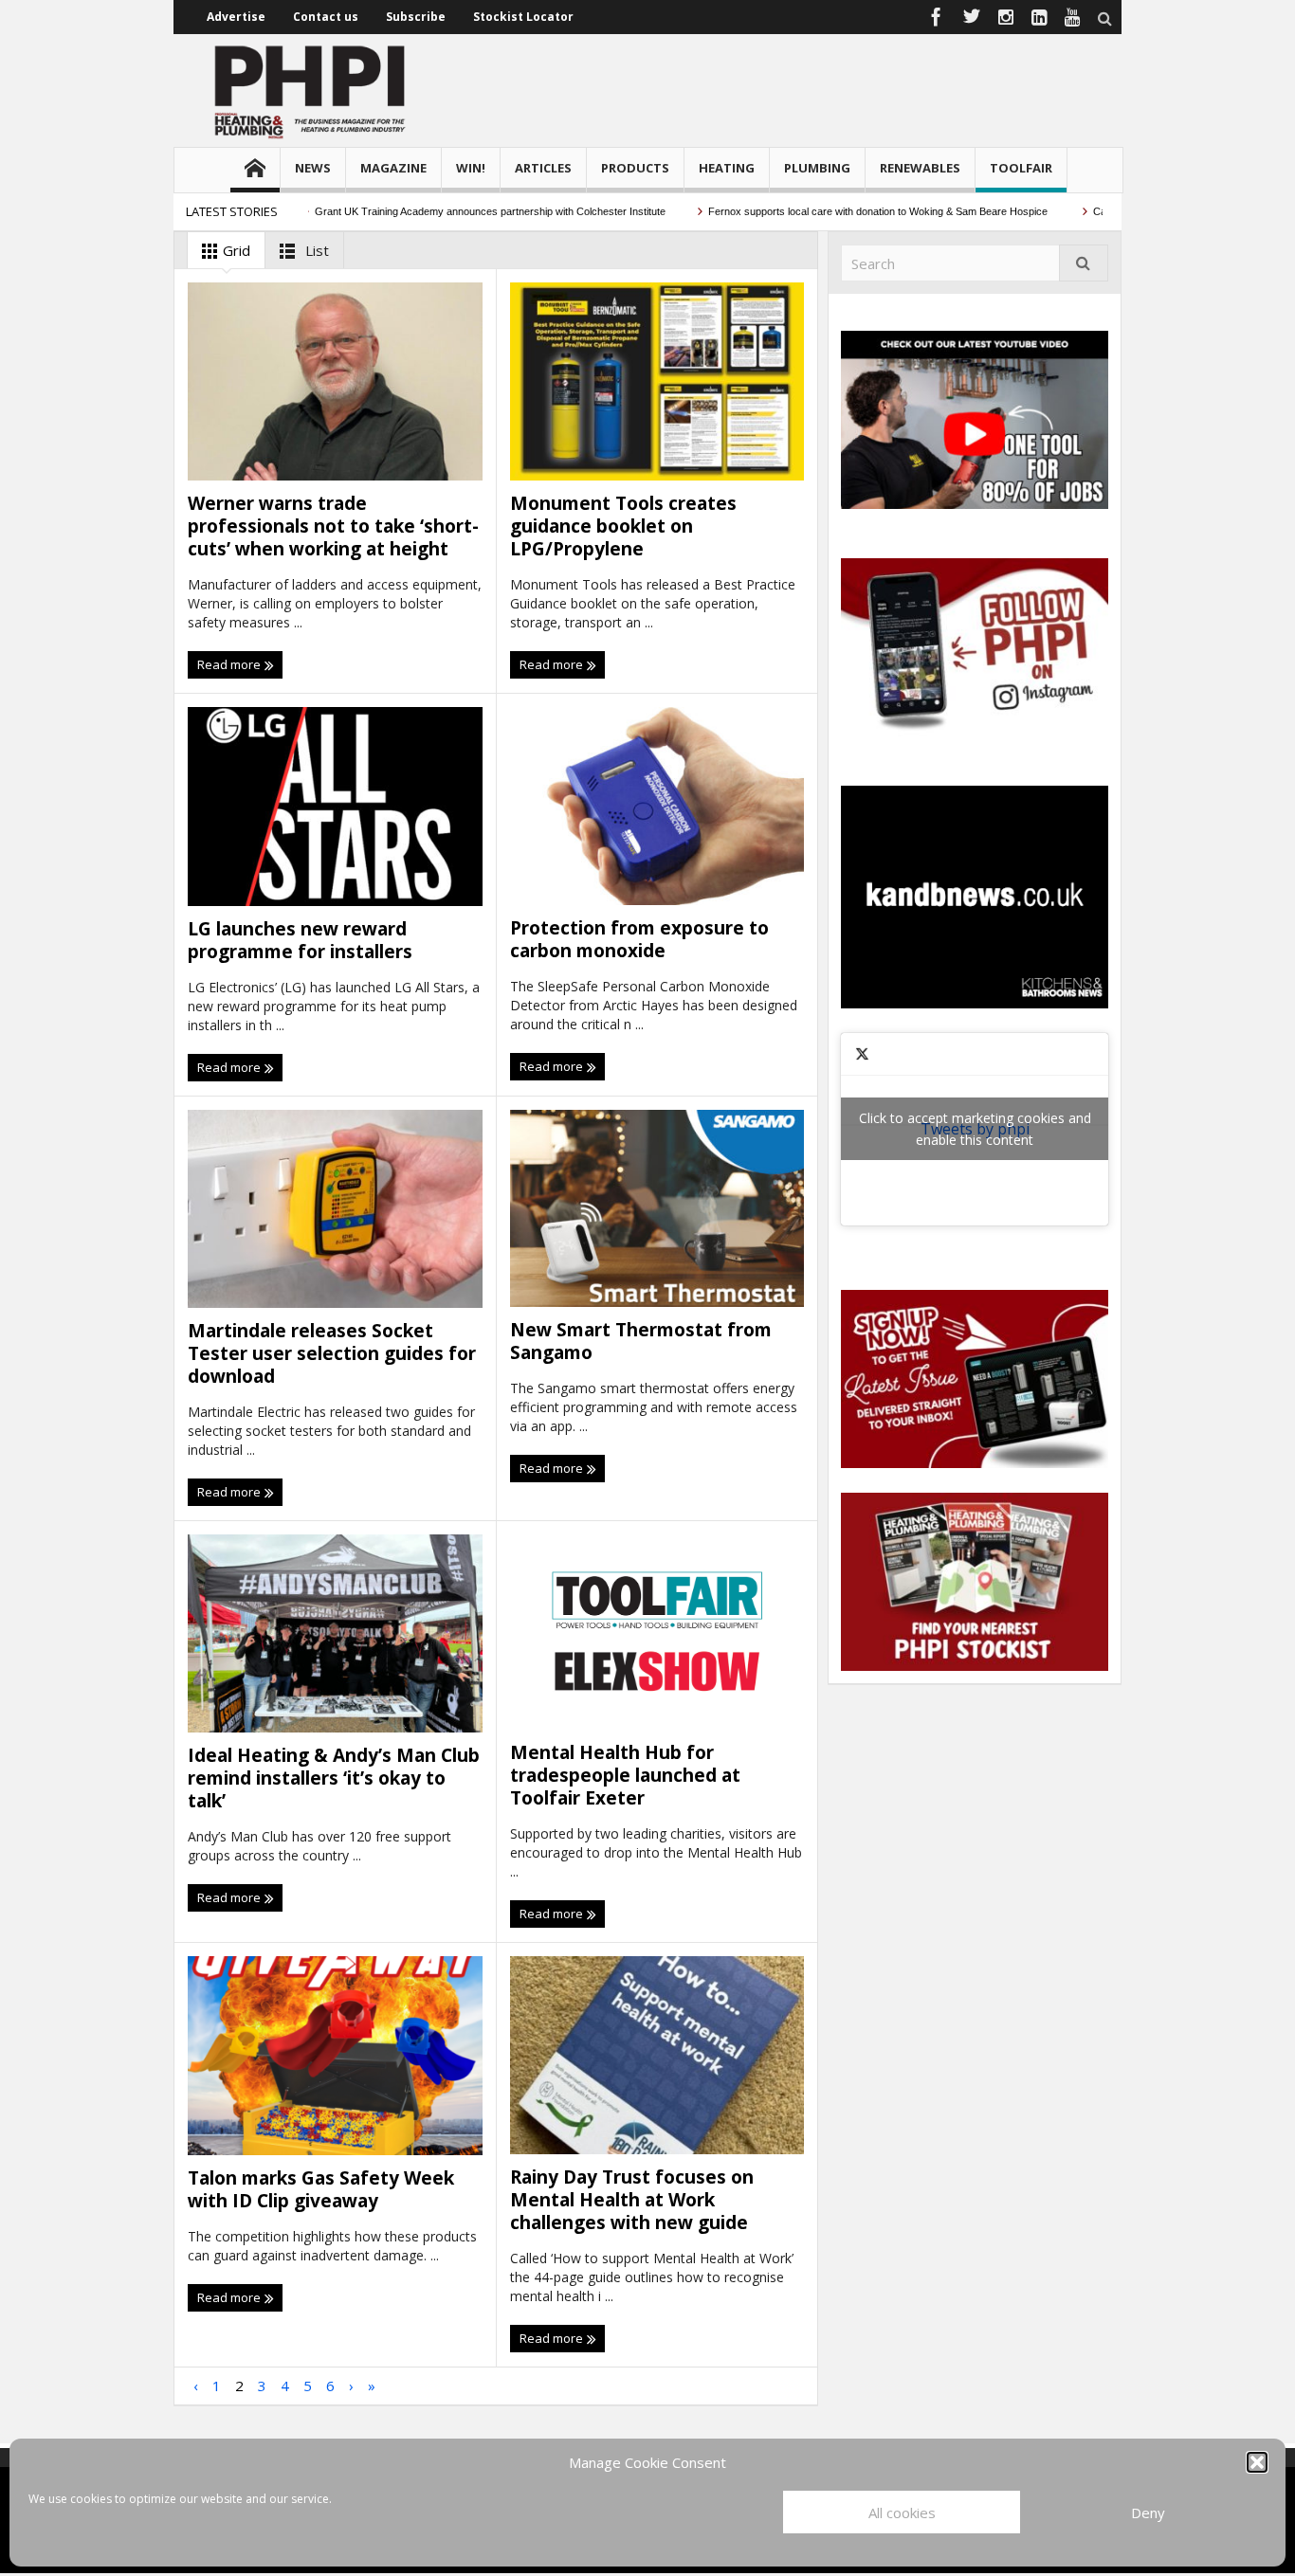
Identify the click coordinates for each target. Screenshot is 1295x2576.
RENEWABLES (920, 168)
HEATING (727, 168)
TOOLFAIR (1021, 168)
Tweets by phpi (975, 1129)
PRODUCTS (635, 168)
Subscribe (416, 17)
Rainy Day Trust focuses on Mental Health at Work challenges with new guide (632, 2200)
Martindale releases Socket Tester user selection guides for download (332, 1353)
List (315, 250)
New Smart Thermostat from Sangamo (641, 1341)
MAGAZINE (393, 168)
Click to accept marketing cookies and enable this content (975, 1129)
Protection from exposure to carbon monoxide (639, 939)
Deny (1148, 2513)
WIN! (471, 168)
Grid (235, 250)
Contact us (326, 17)
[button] (1257, 2462)
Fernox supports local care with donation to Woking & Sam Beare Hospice (838, 211)
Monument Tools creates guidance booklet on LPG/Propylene (623, 526)
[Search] (1084, 263)
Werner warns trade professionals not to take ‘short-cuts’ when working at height (333, 526)
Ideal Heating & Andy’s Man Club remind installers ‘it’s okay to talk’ (334, 1778)
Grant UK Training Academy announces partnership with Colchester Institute (449, 211)
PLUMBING (817, 168)
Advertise (236, 17)
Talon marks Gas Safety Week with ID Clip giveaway (321, 2189)
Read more (230, 664)
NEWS (313, 168)
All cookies (902, 2513)
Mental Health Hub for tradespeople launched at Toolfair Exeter (625, 1775)
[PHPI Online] (311, 90)
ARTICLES (543, 168)
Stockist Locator (523, 17)
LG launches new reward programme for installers (307, 940)
